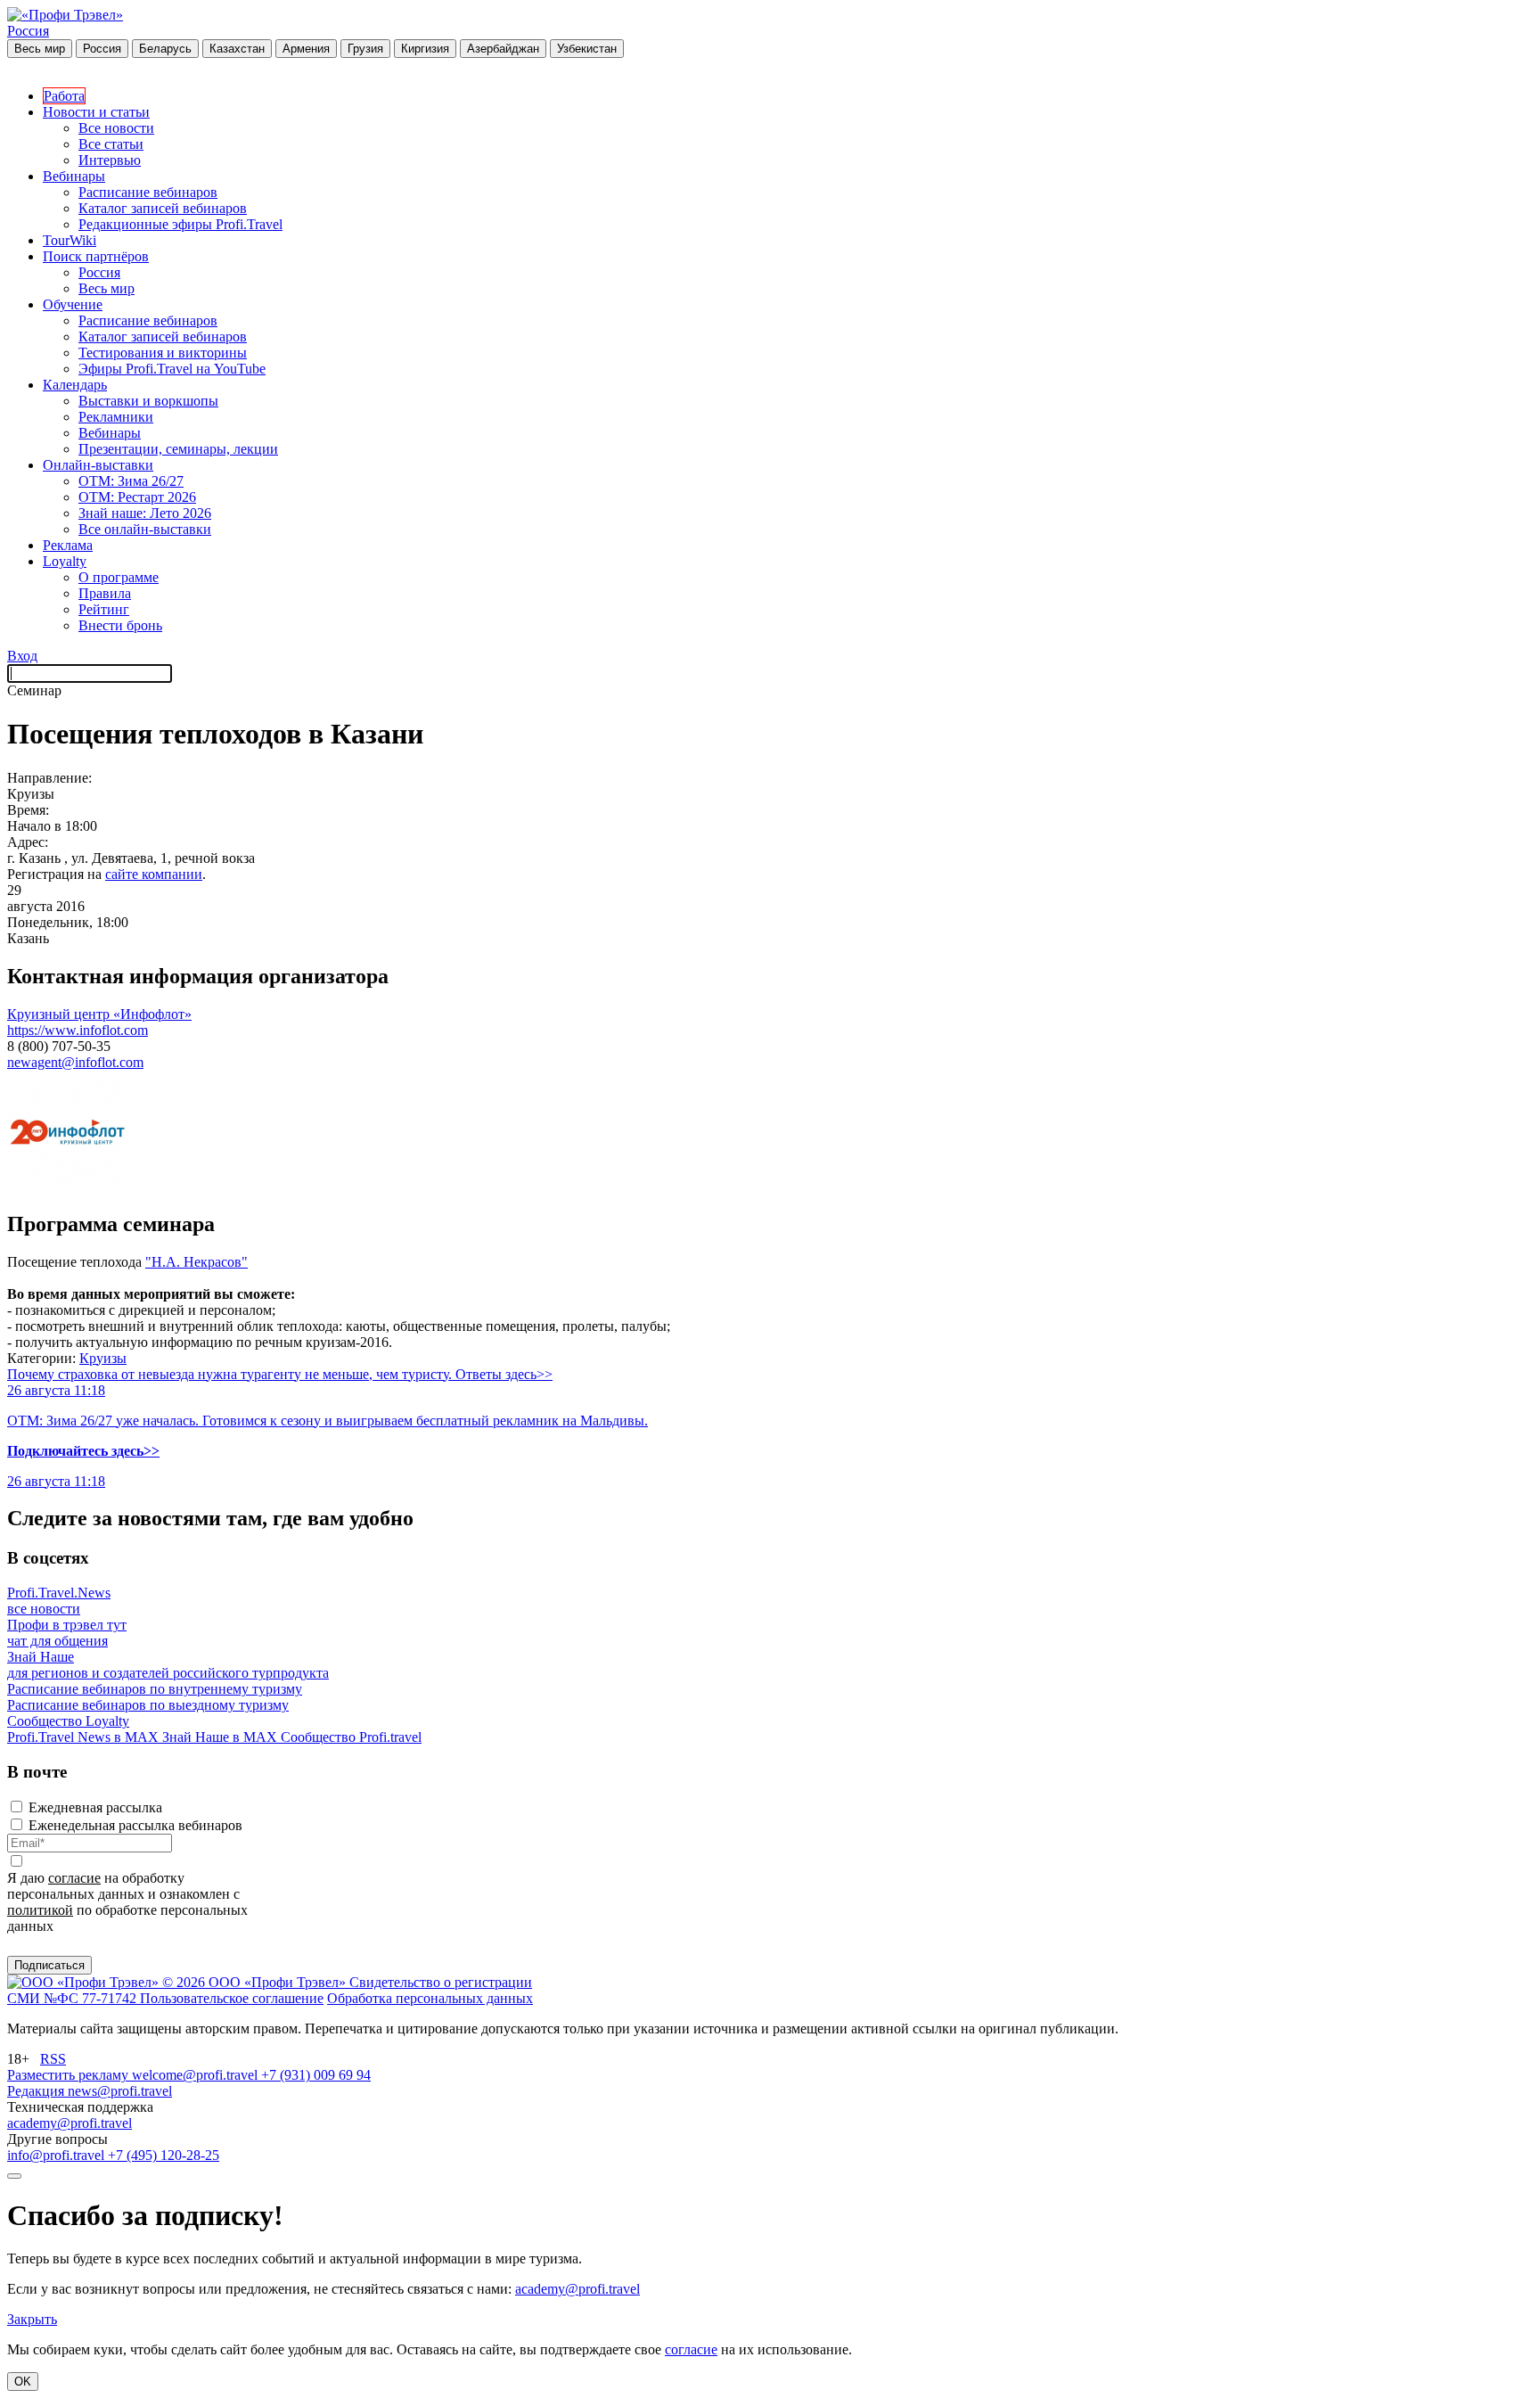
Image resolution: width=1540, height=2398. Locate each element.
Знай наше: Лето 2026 (145, 513)
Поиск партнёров (96, 256)
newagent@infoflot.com (75, 1062)
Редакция (37, 2091)
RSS (53, 2059)
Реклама (68, 545)
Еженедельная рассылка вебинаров (135, 1825)
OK (23, 2382)
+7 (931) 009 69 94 (316, 2075)
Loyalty (65, 561)
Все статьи (111, 144)
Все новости (116, 128)
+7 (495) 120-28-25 (164, 2155)
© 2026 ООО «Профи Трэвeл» (256, 1982)
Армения (306, 49)
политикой (40, 1910)
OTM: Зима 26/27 (131, 481)
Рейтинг (104, 609)
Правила (105, 593)
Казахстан (237, 49)
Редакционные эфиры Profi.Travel (180, 224)
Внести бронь (120, 625)
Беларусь (165, 49)
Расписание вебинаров (148, 192)
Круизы (103, 1358)
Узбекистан (587, 49)
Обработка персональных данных (430, 1998)
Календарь (75, 385)
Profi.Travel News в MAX (85, 1737)
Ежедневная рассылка (95, 1807)
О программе (119, 577)
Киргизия (425, 49)
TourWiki (70, 240)
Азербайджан (503, 49)
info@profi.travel (57, 2155)
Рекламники (116, 417)
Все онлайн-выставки (145, 529)
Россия (28, 31)
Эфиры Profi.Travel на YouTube (172, 369)
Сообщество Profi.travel (351, 1737)
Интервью (110, 160)
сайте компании (154, 874)
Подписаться (49, 1965)
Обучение (73, 304)
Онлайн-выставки (98, 465)
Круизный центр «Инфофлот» (99, 1014)
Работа (64, 96)
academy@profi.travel (70, 2123)
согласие (74, 1878)
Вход (22, 656)
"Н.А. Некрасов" (197, 1262)
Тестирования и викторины (163, 353)
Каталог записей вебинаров (163, 208)
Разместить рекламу (70, 2075)
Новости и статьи (96, 112)
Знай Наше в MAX (221, 1737)
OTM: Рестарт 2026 (137, 497)
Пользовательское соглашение (232, 1998)
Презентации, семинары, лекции (178, 449)
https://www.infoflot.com (78, 1030)
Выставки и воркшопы (148, 401)
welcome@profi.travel (197, 2075)
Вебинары (74, 176)
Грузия (365, 49)
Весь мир (40, 49)
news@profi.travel (120, 2091)
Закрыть (32, 2319)
